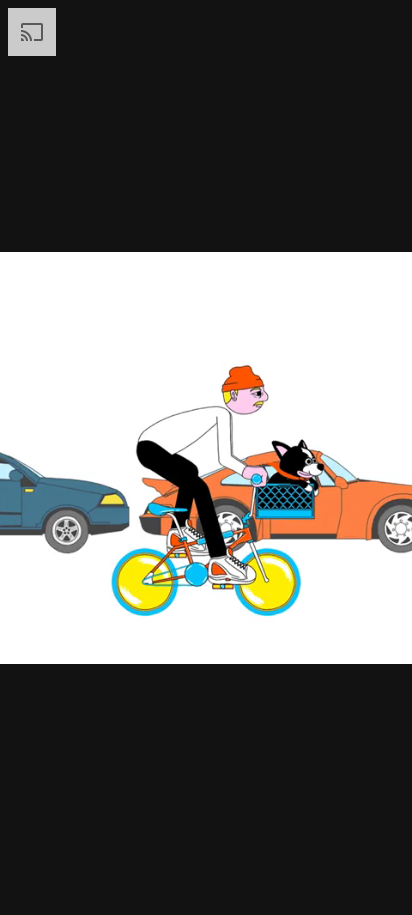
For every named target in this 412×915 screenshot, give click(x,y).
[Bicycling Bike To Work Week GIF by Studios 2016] (206, 457)
